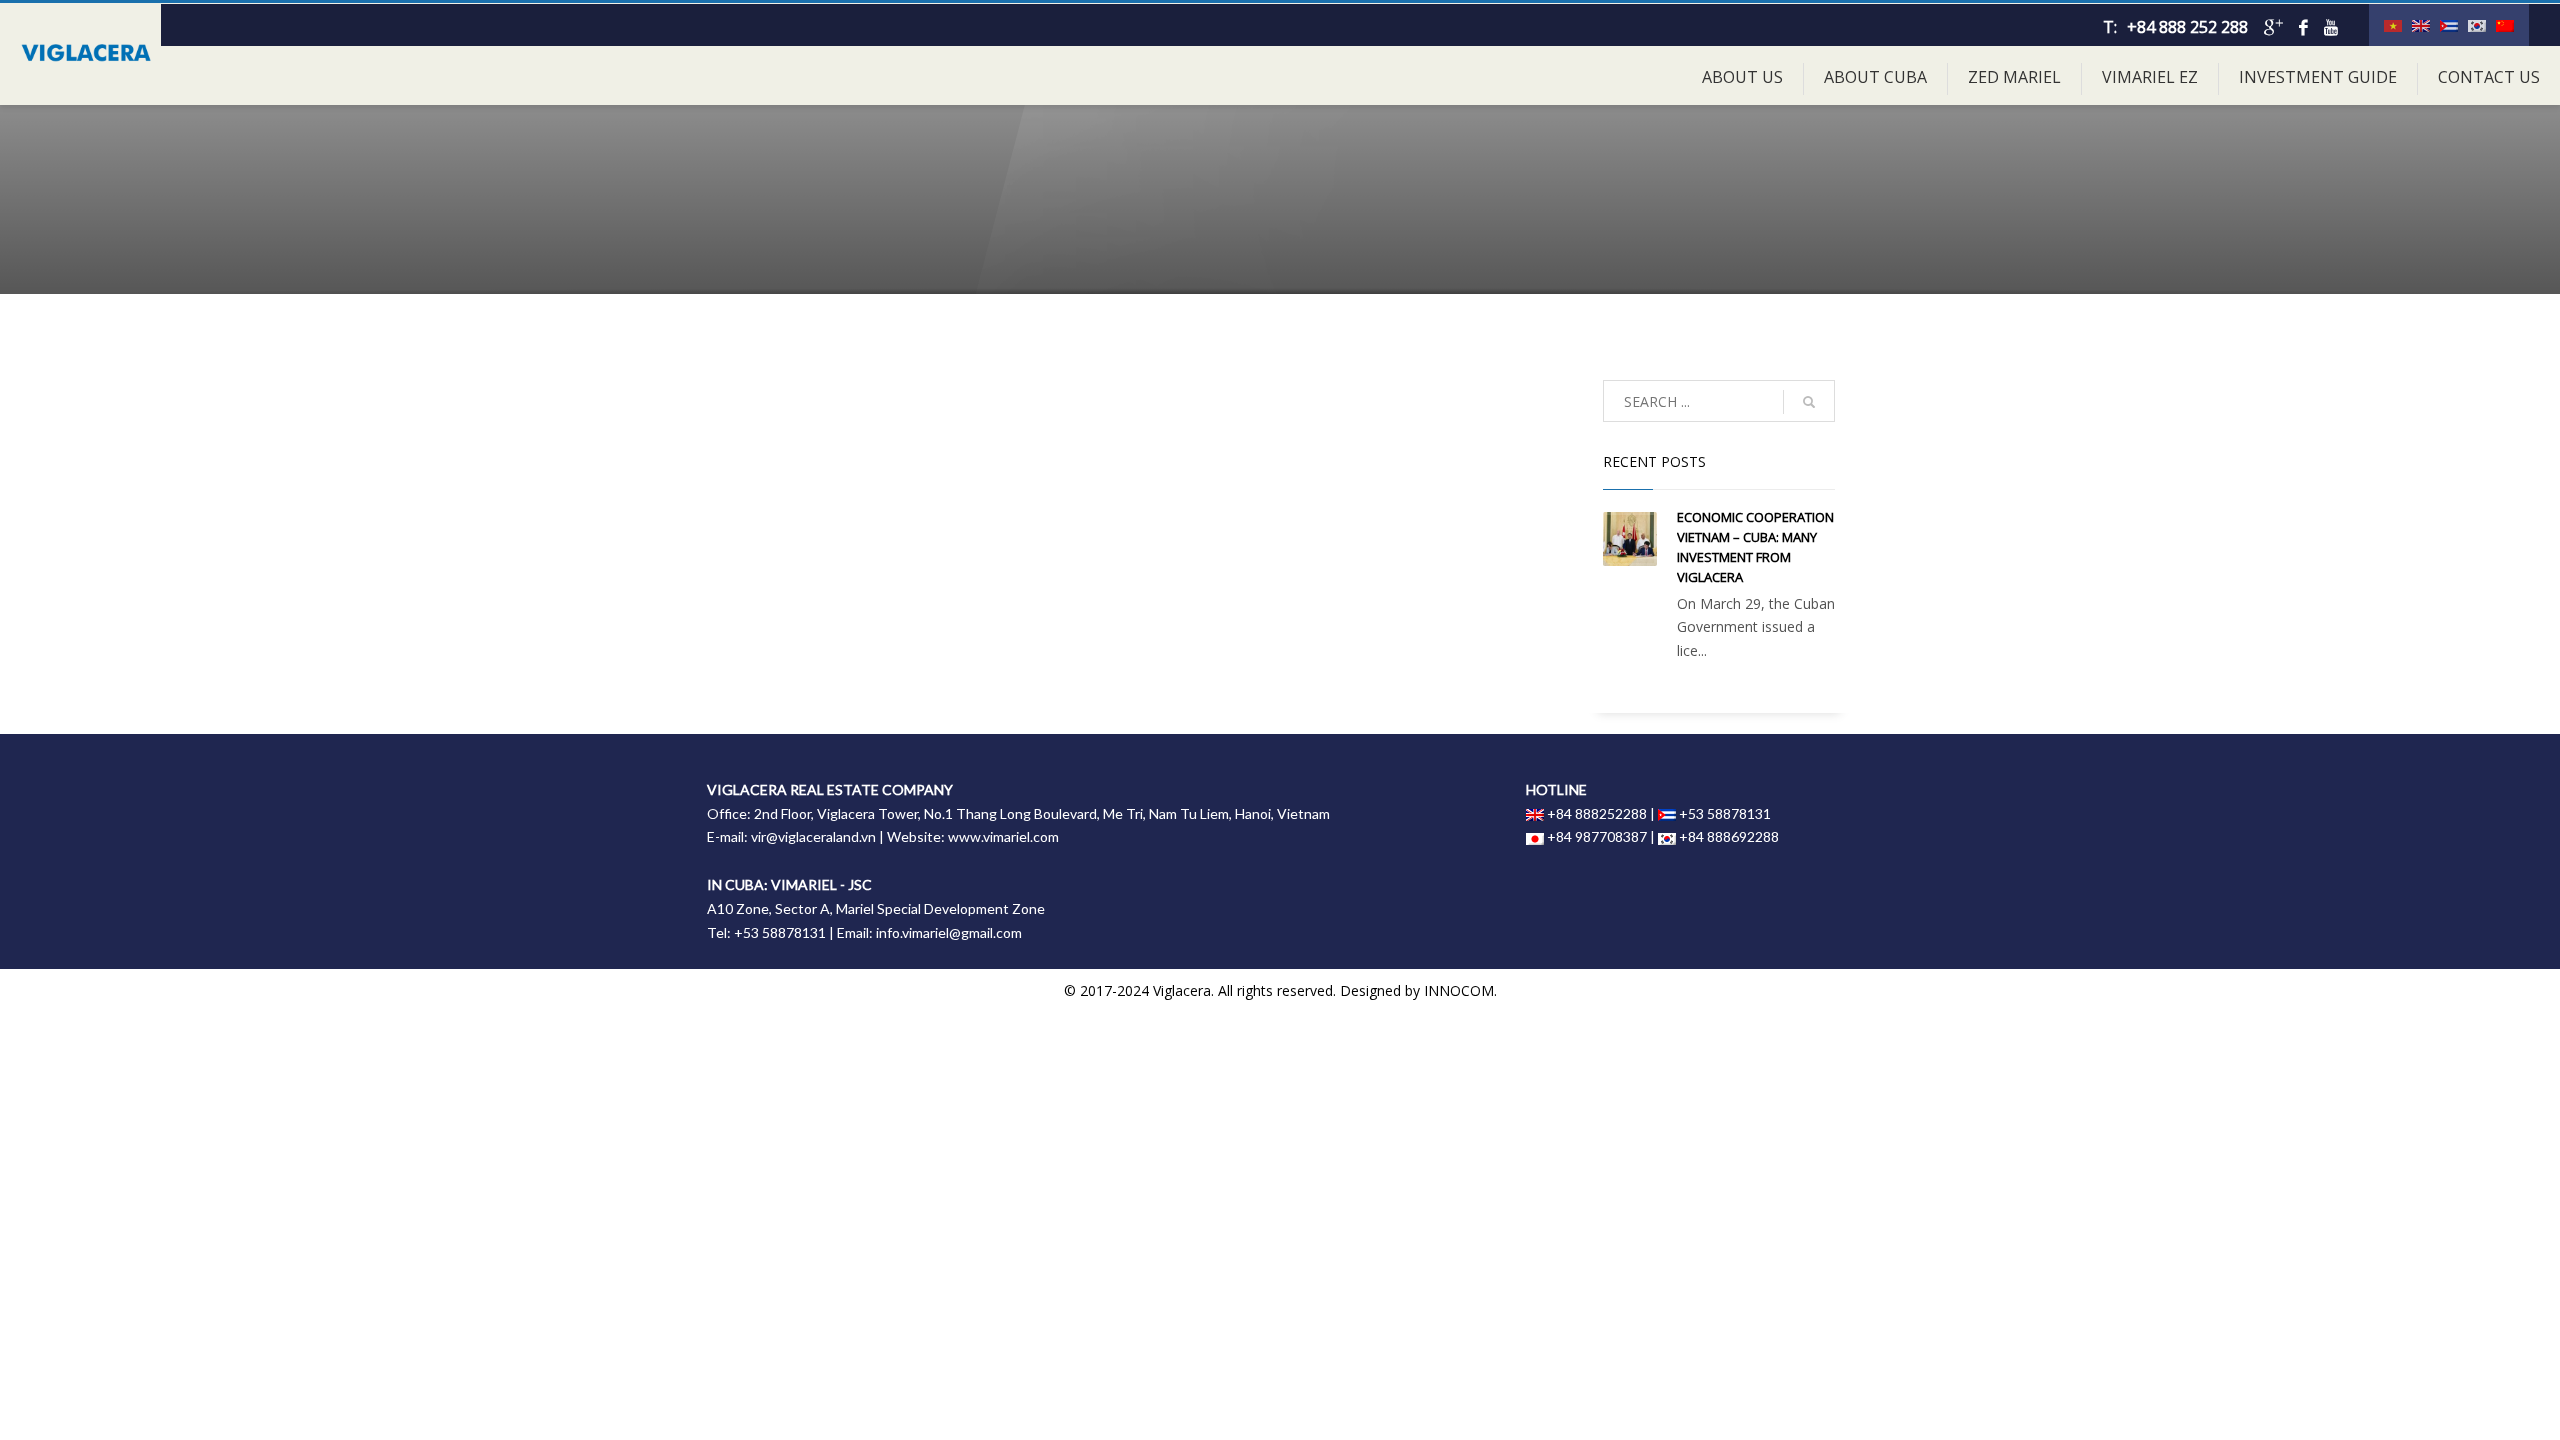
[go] (1809, 402)
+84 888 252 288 (2187, 27)
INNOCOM (1459, 990)
